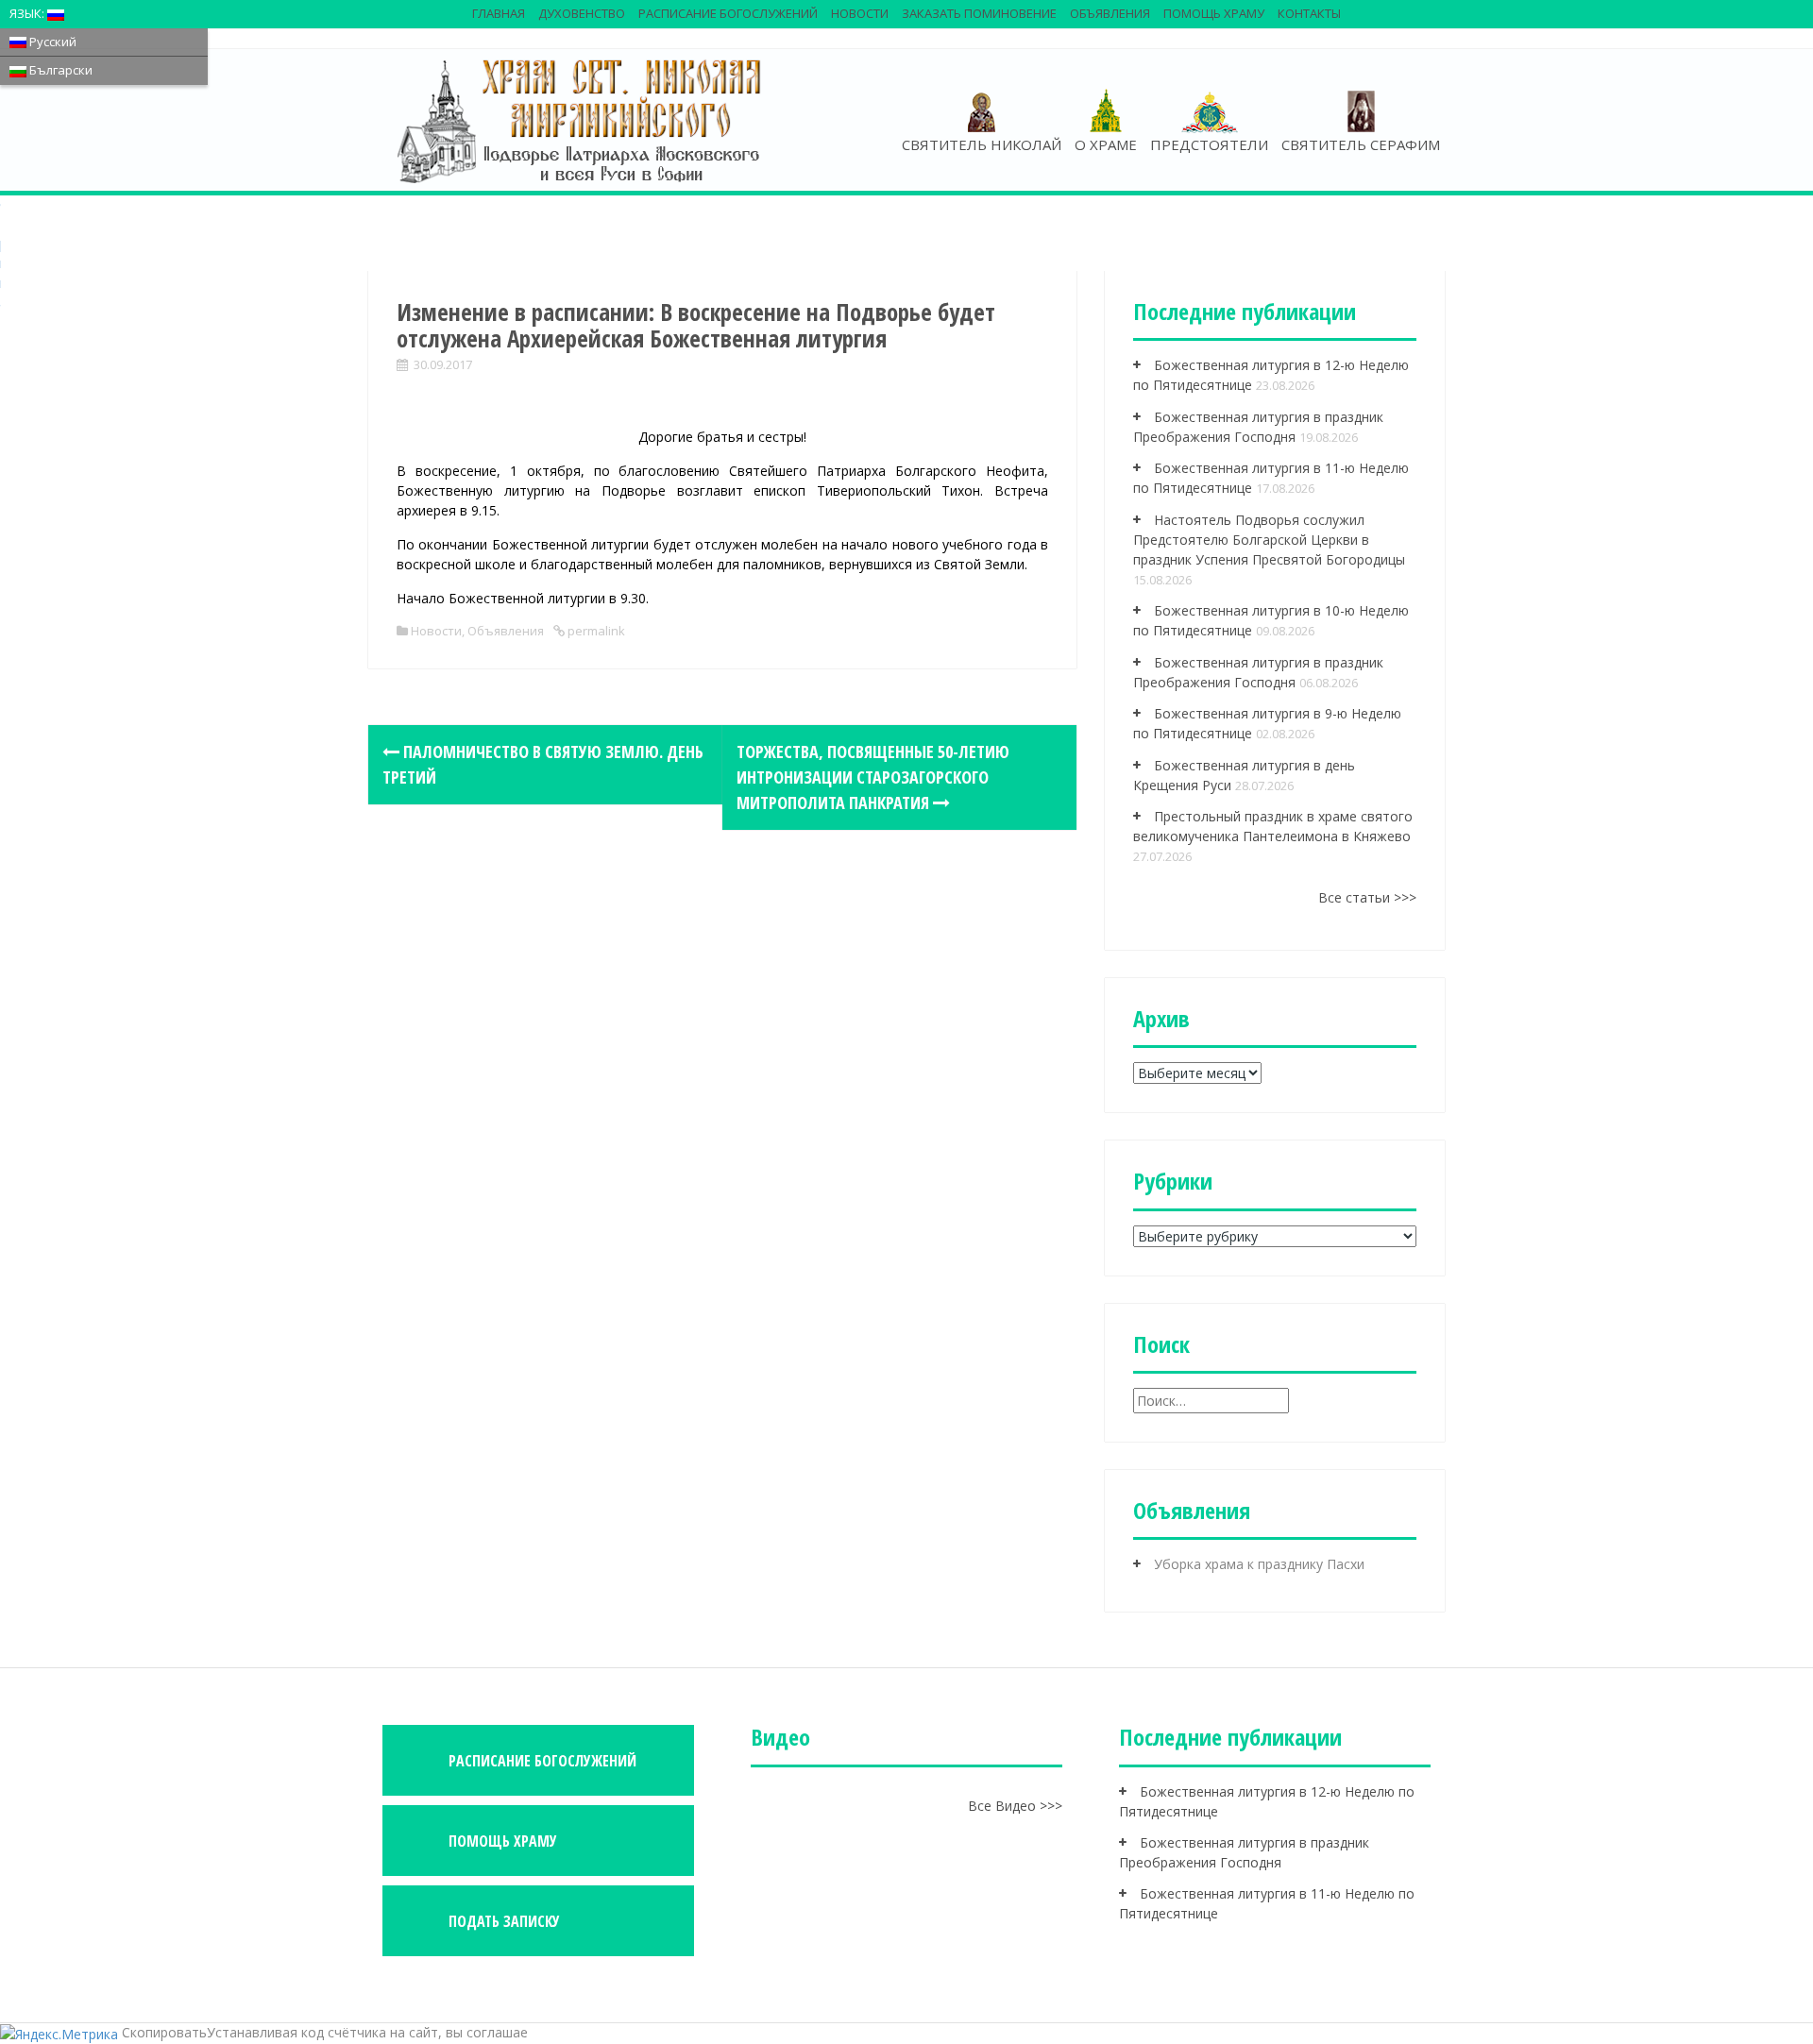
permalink (595, 631)
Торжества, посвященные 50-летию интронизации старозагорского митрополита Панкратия (873, 777)
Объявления (1110, 13)
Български (59, 70)
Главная (499, 13)
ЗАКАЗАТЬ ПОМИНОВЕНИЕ (979, 13)
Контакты (1309, 13)
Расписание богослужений (728, 13)
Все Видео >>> (1015, 1806)
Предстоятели (1209, 144)
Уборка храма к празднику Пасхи (1259, 1564)
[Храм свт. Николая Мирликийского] (581, 120)
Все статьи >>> (1367, 897)
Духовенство (582, 13)
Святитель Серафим (1361, 144)
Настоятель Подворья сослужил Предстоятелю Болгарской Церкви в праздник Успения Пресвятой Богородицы (1269, 540)
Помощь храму (1214, 13)
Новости (860, 13)
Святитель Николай (982, 144)
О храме (1106, 144)
